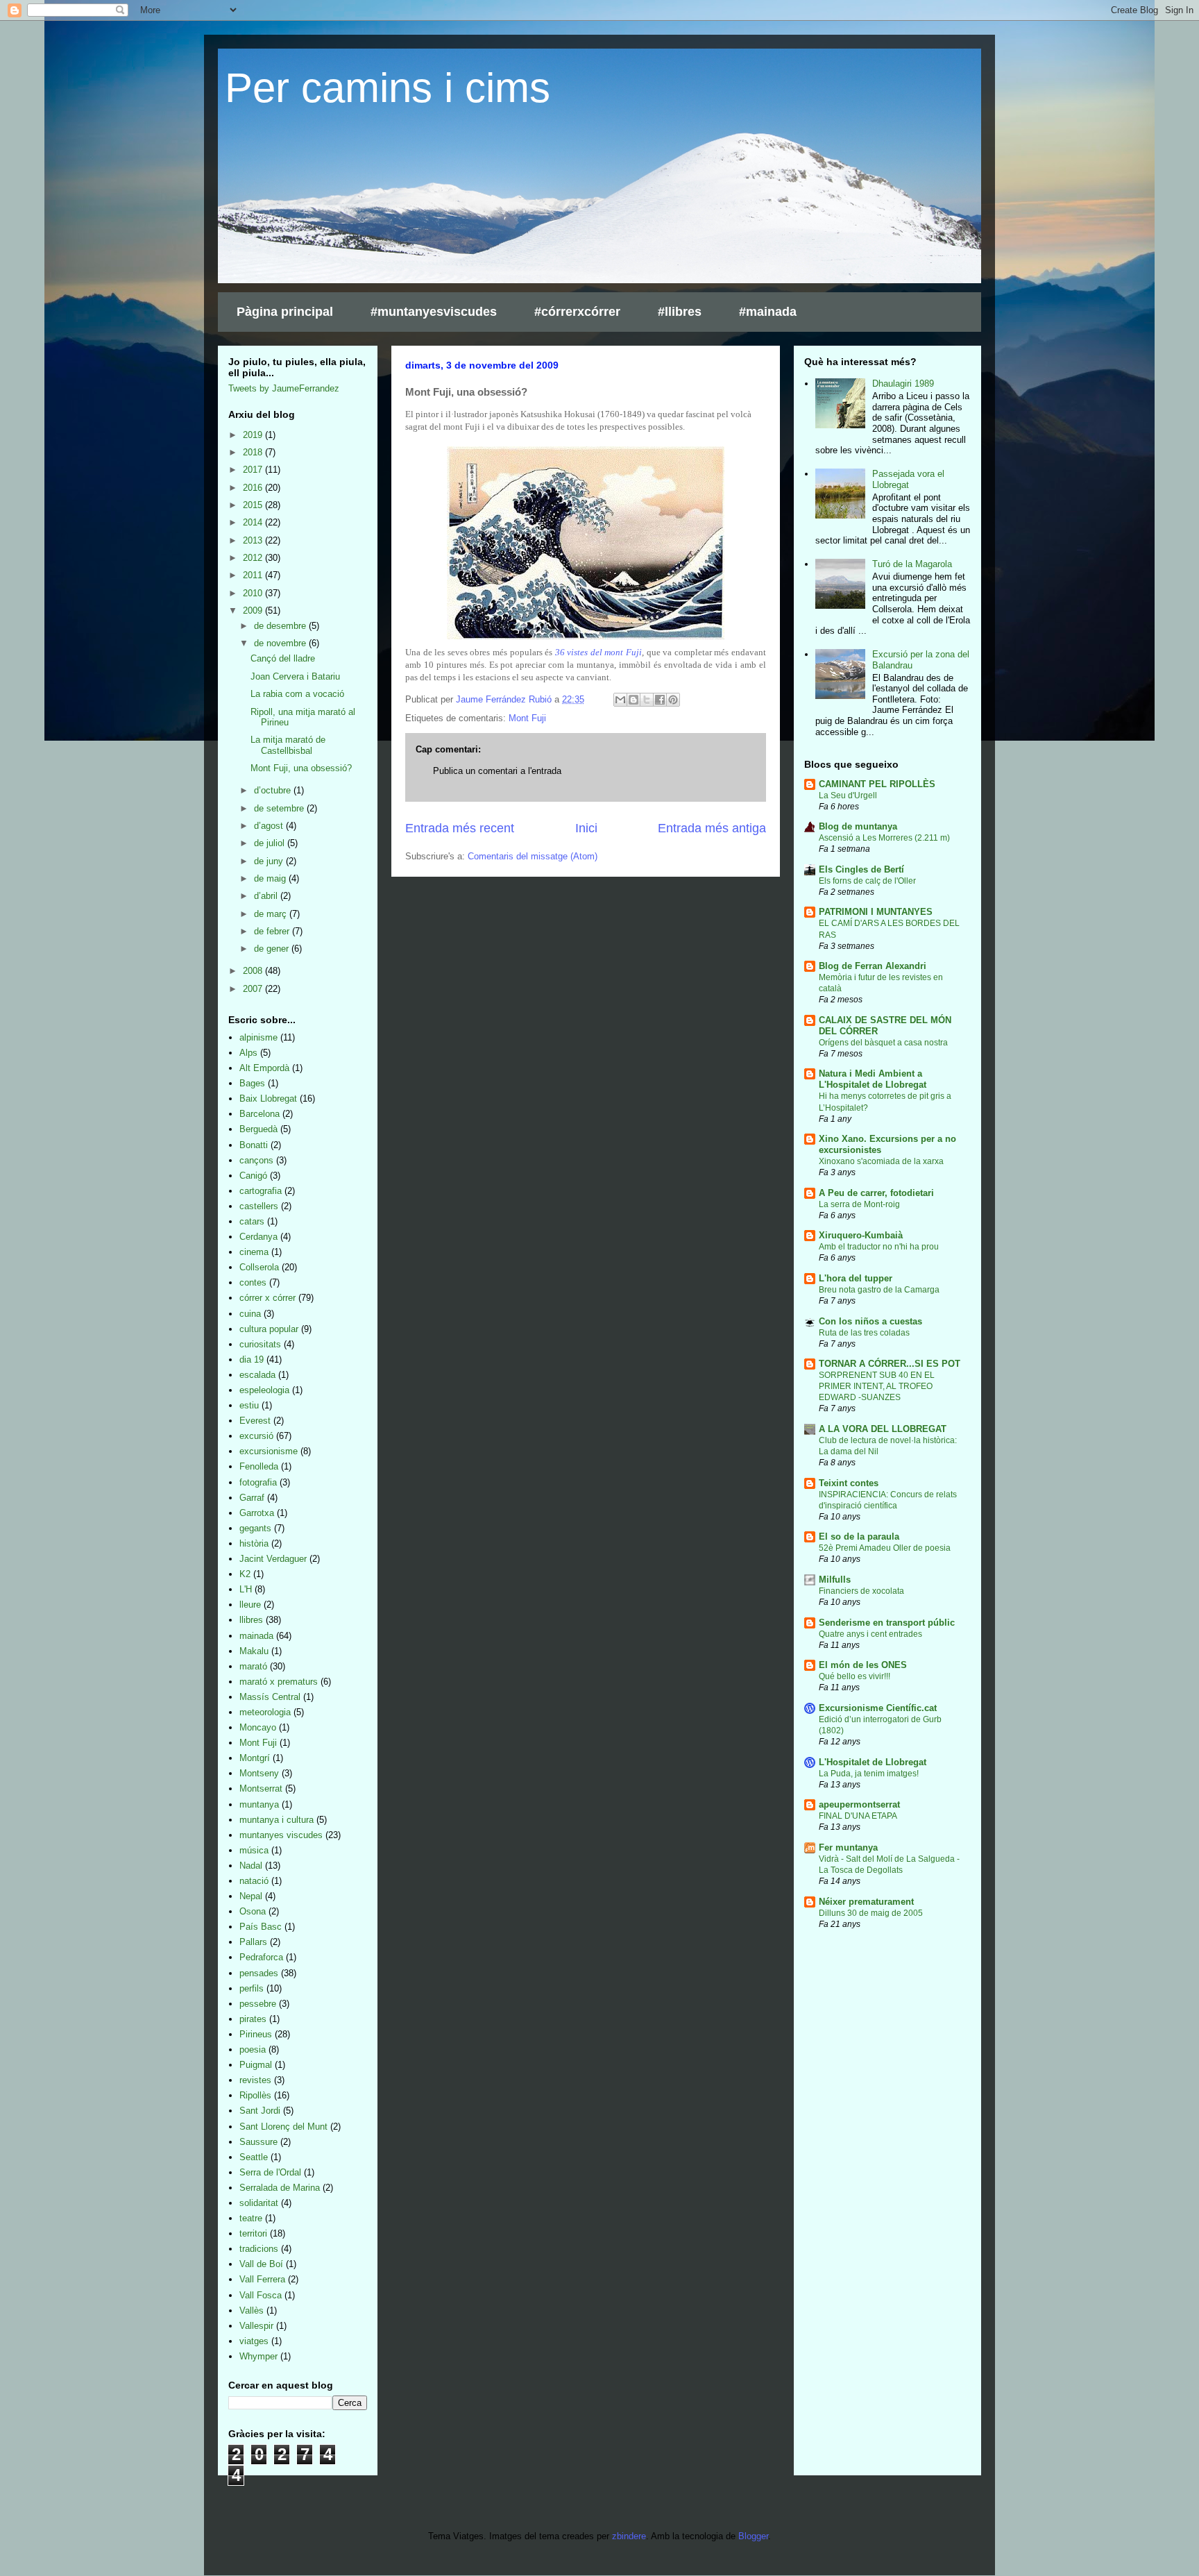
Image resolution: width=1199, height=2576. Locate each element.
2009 (254, 611)
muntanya (259, 1804)
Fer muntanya (848, 1847)
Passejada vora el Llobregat (908, 479)
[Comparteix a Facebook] (660, 700)
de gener (273, 949)
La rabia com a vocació (297, 694)
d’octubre (274, 790)
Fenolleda (259, 1466)
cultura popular (269, 1329)
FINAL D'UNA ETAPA (858, 1816)
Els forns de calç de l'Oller (867, 881)
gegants (255, 1528)
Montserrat (261, 1788)
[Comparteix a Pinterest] (673, 700)
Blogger (753, 2536)
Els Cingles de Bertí (861, 869)
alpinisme (258, 1037)
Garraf (252, 1498)
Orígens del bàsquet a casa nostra (883, 1043)
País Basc (261, 1927)
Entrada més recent (460, 828)
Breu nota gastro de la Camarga (879, 1290)
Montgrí (255, 1758)
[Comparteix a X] (647, 700)
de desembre (281, 626)
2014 (254, 522)
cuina (250, 1314)
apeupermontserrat (859, 1804)
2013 (254, 540)
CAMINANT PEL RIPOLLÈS (877, 784)
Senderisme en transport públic (887, 1623)
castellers (259, 1206)
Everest (255, 1421)
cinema (254, 1252)
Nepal (251, 1896)
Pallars (253, 1942)
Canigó (253, 1176)
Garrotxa (257, 1513)
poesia (253, 2049)
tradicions (259, 2249)
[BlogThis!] (633, 700)
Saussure (258, 2142)
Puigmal (256, 2065)
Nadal (251, 1866)
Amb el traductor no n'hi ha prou (879, 1247)
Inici (586, 828)
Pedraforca (261, 1957)
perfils (252, 1988)
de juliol (271, 843)
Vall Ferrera (262, 2279)
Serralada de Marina (280, 2188)
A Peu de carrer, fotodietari (876, 1193)
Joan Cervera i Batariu (295, 676)
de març (272, 914)
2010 (254, 593)
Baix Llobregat (268, 1098)
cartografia (261, 1191)
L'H (246, 1589)
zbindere (629, 2536)
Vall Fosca (261, 2295)
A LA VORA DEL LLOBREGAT (883, 1429)
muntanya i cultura (277, 1820)
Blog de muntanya (858, 826)
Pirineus (256, 2034)
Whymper (258, 2356)
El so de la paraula (859, 1537)
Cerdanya (258, 1237)
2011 (254, 575)
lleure (250, 1605)
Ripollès (255, 2095)
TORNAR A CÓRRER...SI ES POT (890, 1364)
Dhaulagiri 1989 (903, 384)
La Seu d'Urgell (848, 795)
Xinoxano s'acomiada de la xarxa (881, 1161)
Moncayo (258, 1727)
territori (253, 2233)
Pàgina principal (285, 312)
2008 (254, 971)
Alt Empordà (264, 1068)
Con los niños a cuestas (870, 1321)
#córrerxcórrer (577, 312)
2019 (254, 435)
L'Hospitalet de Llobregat (873, 1762)
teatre (251, 2218)
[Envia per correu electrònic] (620, 700)
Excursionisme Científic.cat (878, 1708)
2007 (254, 989)
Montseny (259, 1773)
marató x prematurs (279, 1682)
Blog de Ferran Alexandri (873, 966)
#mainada (768, 312)
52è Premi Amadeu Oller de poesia (885, 1548)
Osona (253, 1911)
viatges (254, 2341)
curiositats (260, 1344)
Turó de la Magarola (912, 564)
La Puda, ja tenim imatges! (869, 1774)
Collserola (259, 1267)
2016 (254, 488)
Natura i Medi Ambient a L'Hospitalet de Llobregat (873, 1079)
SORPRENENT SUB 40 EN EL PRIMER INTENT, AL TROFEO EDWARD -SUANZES (877, 1386)
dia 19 (252, 1359)
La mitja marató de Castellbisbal (288, 745)
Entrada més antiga (712, 828)
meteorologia (265, 1712)
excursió (256, 1436)
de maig (271, 878)
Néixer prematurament (866, 1902)
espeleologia (264, 1390)
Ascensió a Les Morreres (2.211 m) (884, 838)
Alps (248, 1053)
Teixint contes (849, 1483)
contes (253, 1282)
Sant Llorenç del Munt (283, 2127)
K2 (245, 1574)
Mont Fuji (527, 718)
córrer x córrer (267, 1298)
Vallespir (256, 2326)
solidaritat (259, 2203)
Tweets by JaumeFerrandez (284, 388)
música (254, 1850)
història (254, 1543)
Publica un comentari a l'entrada (497, 771)
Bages (252, 1083)
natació (254, 1881)
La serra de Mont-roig (859, 1204)
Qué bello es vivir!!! (854, 1676)
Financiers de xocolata (861, 1591)
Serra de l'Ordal (270, 2172)
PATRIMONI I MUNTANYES (876, 912)
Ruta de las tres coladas (864, 1333)
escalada (257, 1375)
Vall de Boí (261, 2264)
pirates (253, 2019)
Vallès (252, 2310)
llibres (251, 1620)
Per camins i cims (388, 88)
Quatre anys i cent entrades (870, 1634)
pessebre (258, 2004)
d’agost (270, 826)
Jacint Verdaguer (273, 1559)
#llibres (680, 312)
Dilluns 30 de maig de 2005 (871, 1913)
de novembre (281, 643)
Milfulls (835, 1580)
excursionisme (269, 1451)
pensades (259, 1973)
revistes (255, 2080)
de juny (270, 861)
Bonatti (254, 1145)
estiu (249, 1405)
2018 (254, 452)
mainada (256, 1636)
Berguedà (258, 1129)
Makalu (254, 1651)
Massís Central (270, 1697)
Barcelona (260, 1114)
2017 (254, 470)
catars (252, 1221)
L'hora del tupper (856, 1278)
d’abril (267, 896)
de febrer (273, 931)
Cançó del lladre (283, 658)
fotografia (258, 1482)
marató (253, 1666)
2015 (254, 505)
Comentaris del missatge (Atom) (533, 856)
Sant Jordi (260, 2111)
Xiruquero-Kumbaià (861, 1235)
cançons (256, 1160)
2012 (254, 558)
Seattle (254, 2157)
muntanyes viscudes (281, 1835)
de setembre (280, 808)
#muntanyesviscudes (434, 312)
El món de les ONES (863, 1665)
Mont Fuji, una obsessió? (301, 768)
